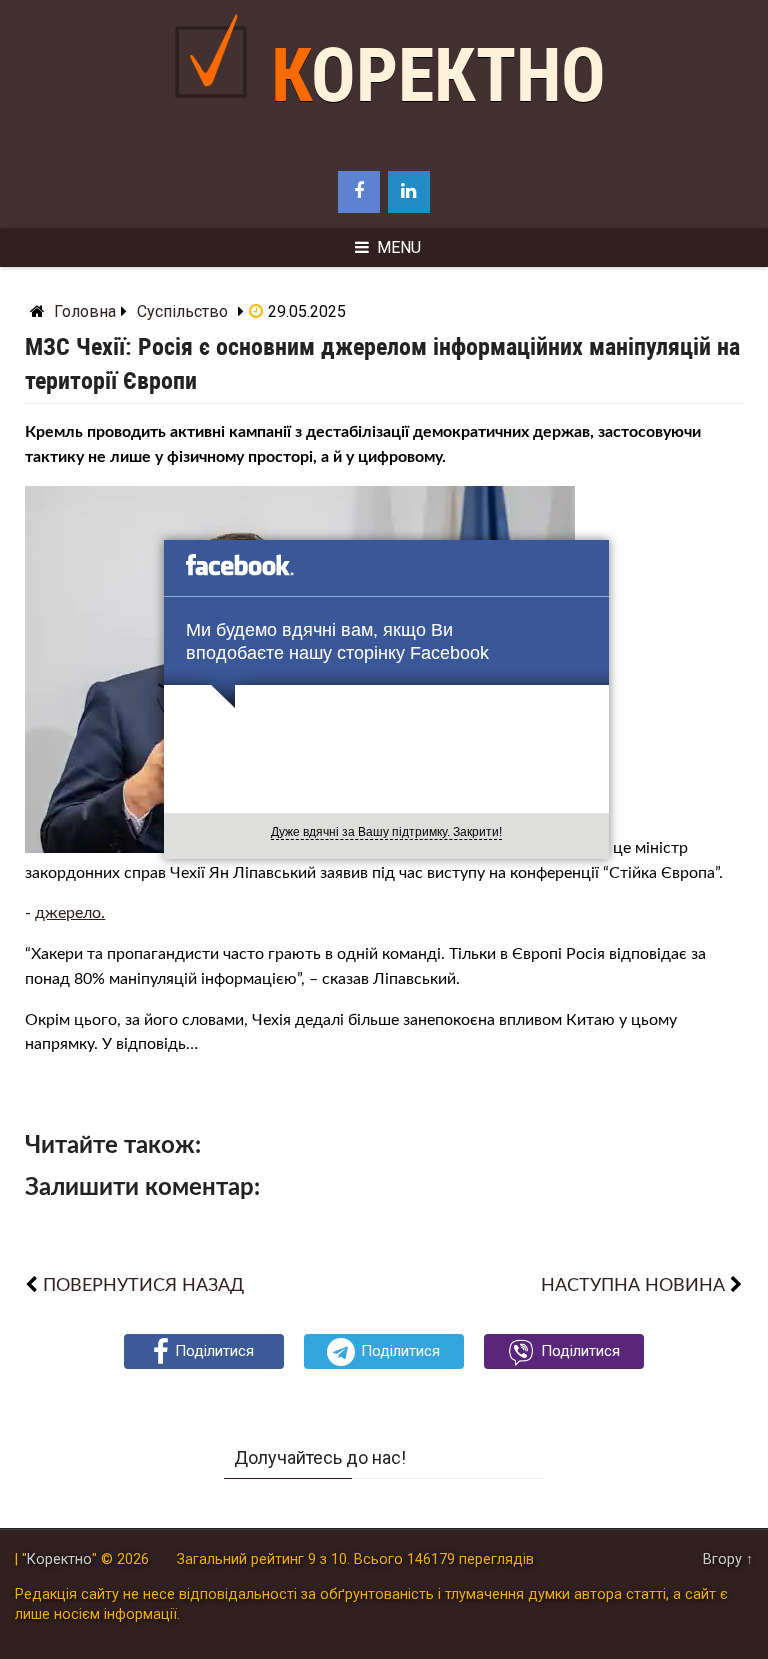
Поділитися (214, 1351)
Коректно (438, 75)
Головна (85, 311)
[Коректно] (216, 113)
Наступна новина (633, 1285)
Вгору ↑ (728, 1559)
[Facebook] (359, 192)
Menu (399, 247)
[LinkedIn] (409, 192)
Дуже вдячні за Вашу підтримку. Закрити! (386, 832)
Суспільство (182, 311)
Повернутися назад (143, 1285)
